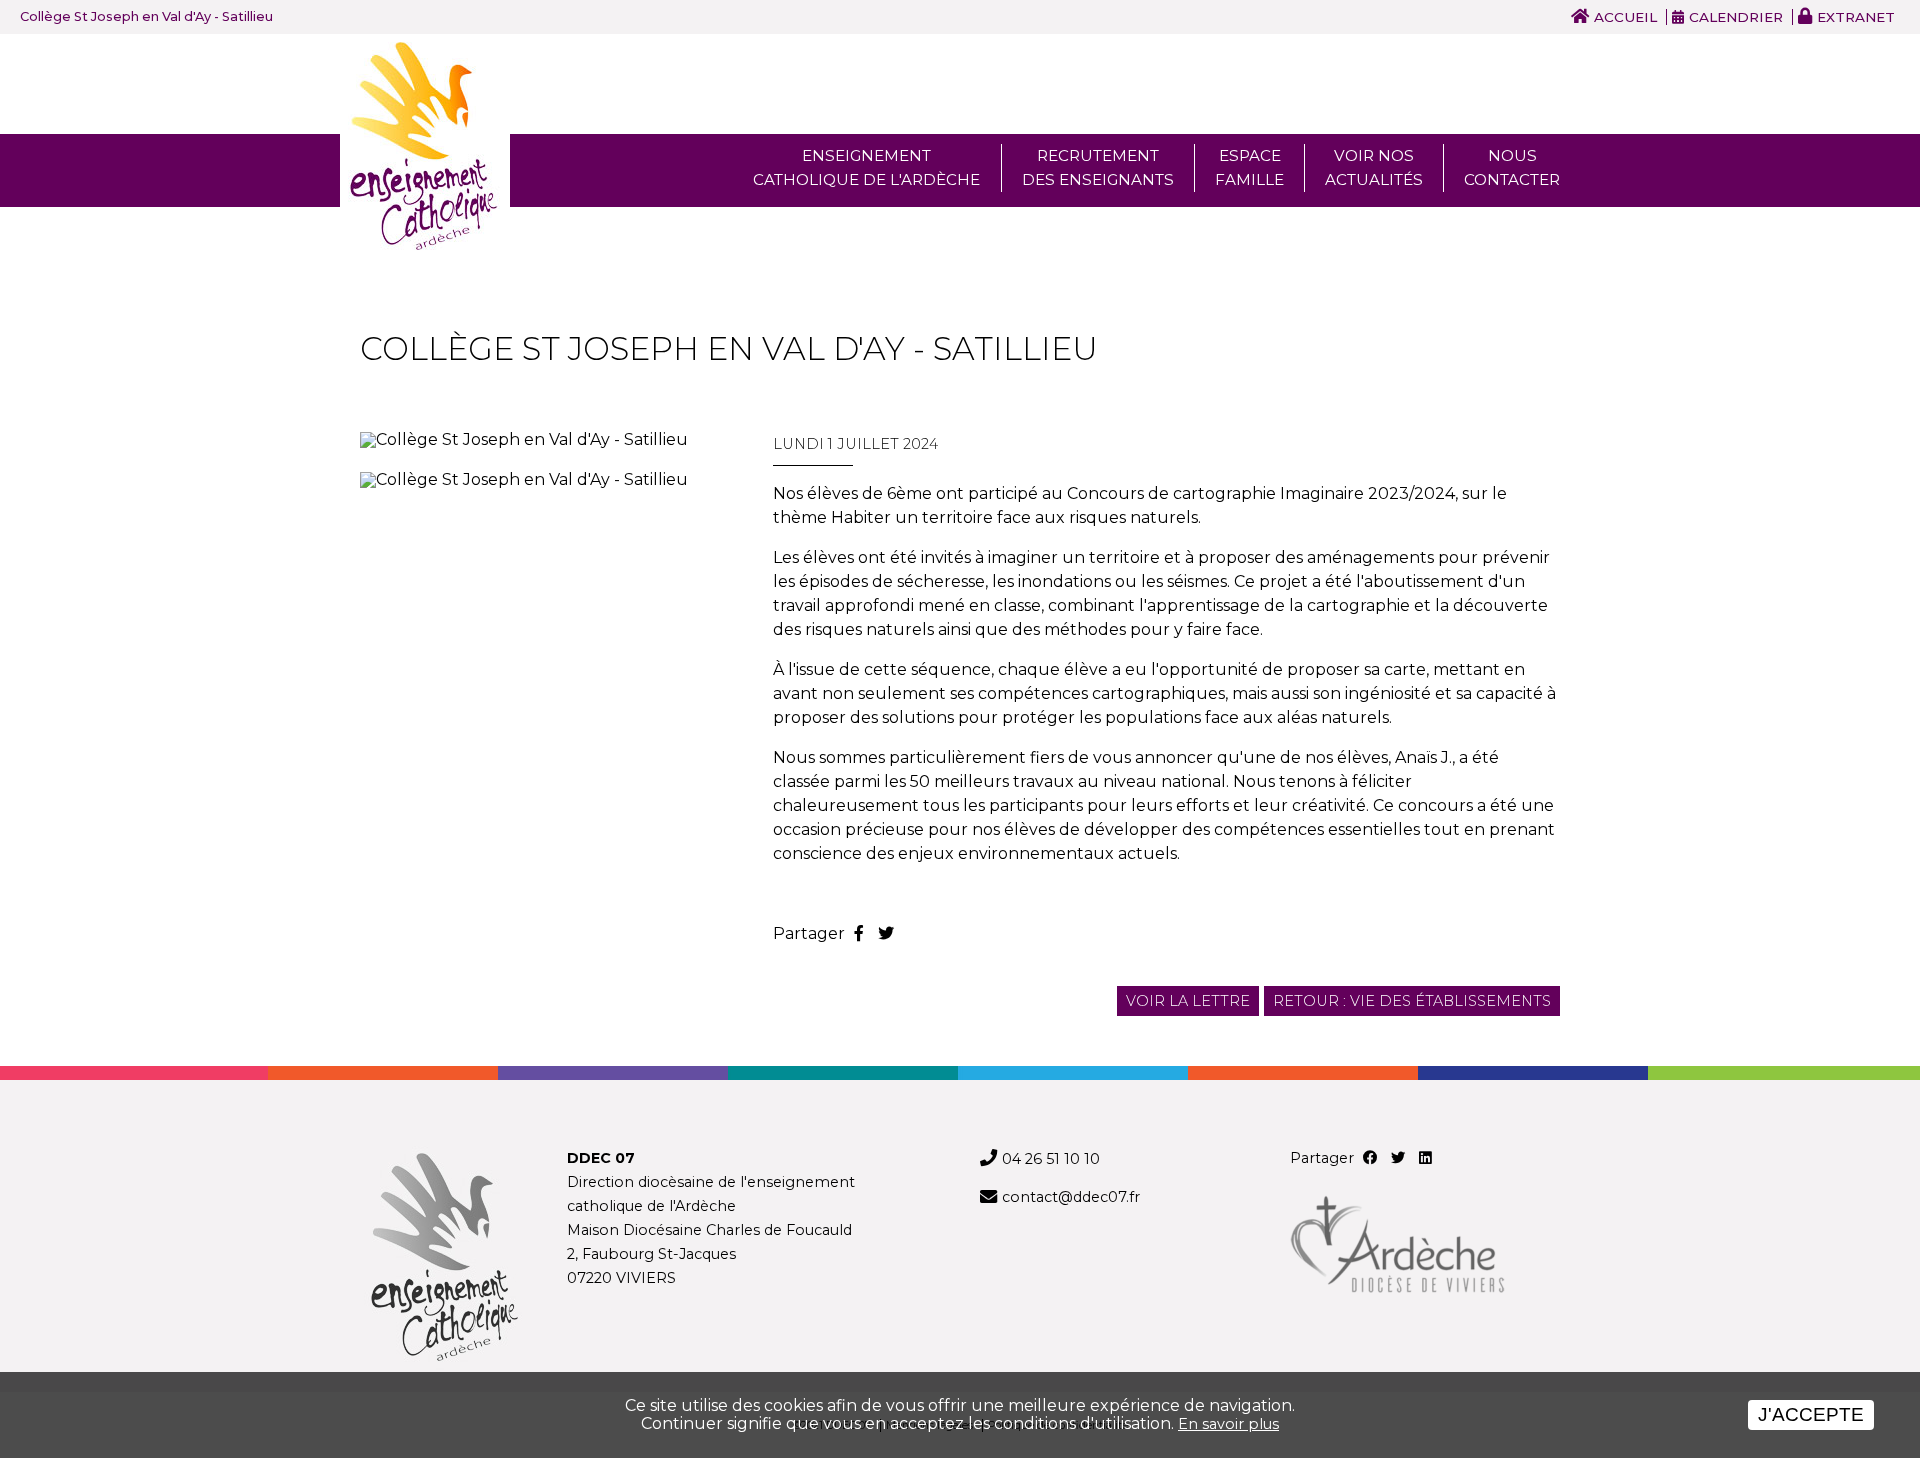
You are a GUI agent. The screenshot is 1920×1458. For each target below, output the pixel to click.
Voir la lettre (1188, 1001)
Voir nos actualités (1374, 167)
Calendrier (1736, 17)
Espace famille (1249, 167)
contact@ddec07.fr (1071, 1197)
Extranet (1856, 17)
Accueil (1625, 17)
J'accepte (1811, 1414)
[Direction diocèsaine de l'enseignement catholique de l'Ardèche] (443, 1259)
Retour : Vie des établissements (1412, 1001)
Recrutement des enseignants (1098, 167)
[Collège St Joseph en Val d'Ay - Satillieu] (546, 440)
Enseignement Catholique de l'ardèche (866, 167)
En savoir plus (1228, 1424)
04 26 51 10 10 (1051, 1159)
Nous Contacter (1512, 167)
